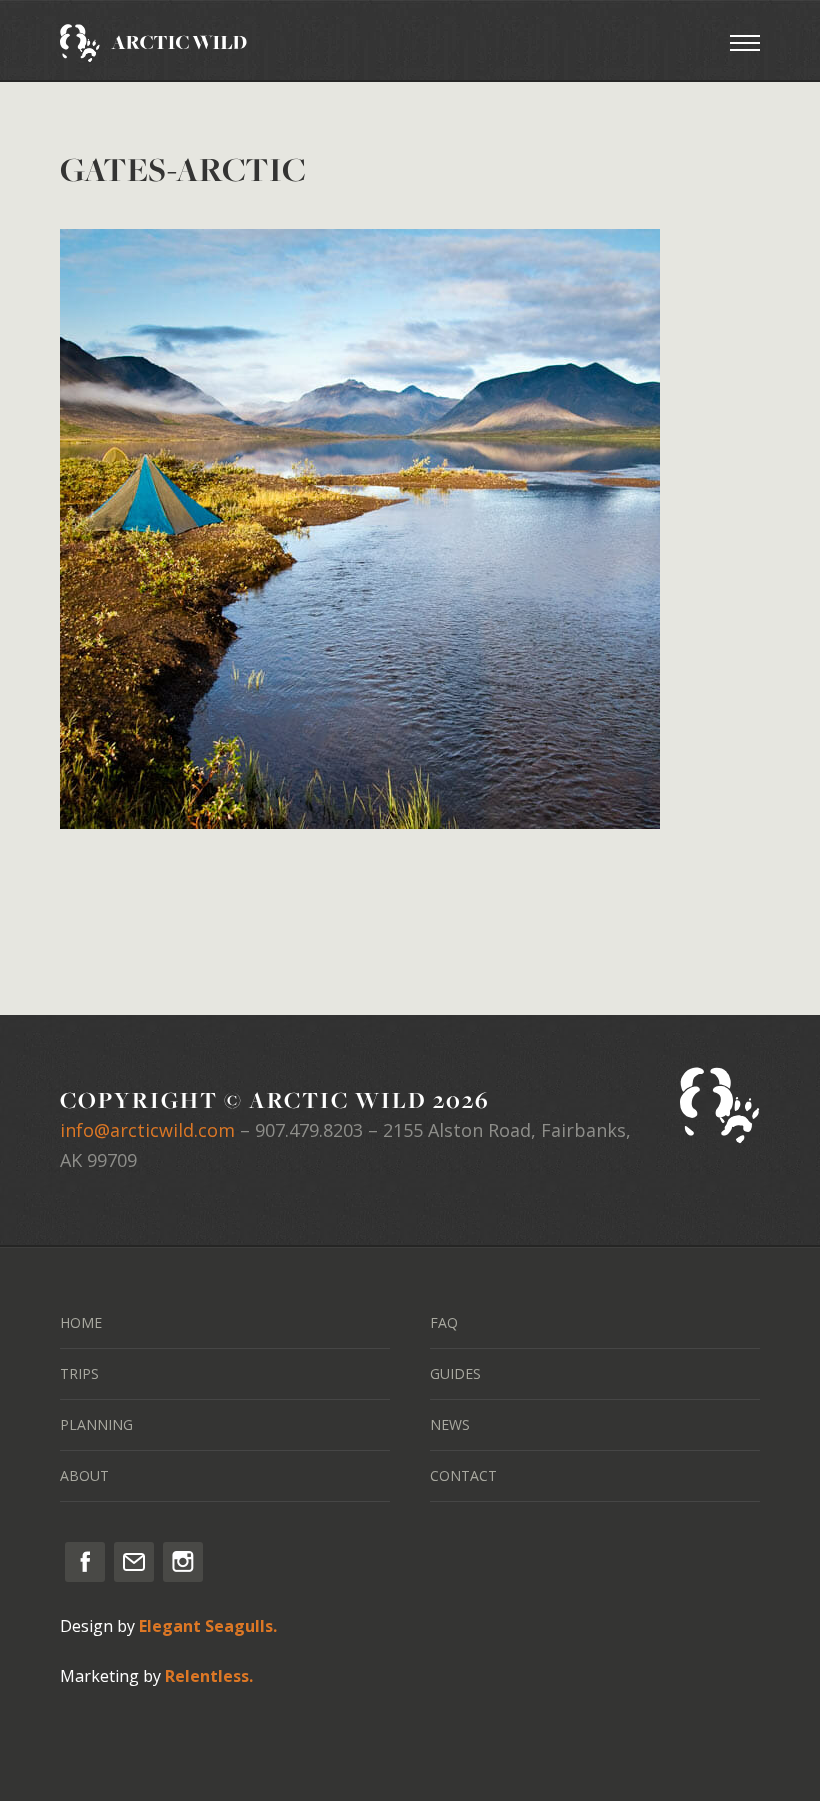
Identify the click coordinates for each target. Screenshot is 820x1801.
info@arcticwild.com (147, 1130)
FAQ (444, 1322)
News (450, 1424)
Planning (96, 1424)
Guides (455, 1373)
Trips (79, 1373)
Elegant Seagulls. (208, 1626)
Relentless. (209, 1676)
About (84, 1475)
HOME (81, 1322)
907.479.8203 (309, 1130)
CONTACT (463, 1475)
